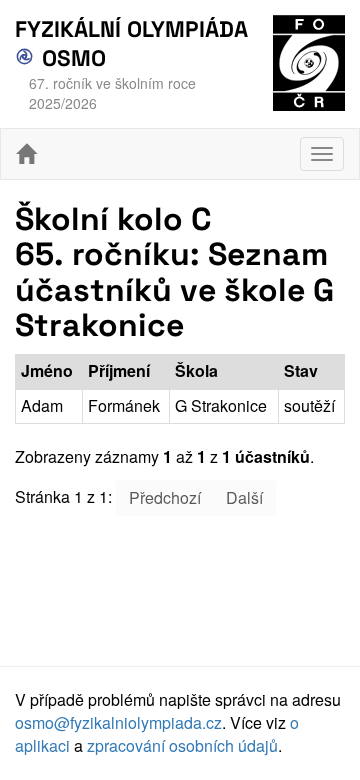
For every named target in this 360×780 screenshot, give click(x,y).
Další (244, 497)
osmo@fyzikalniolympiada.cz (118, 722)
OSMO (71, 58)
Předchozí (165, 497)
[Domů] (26, 154)
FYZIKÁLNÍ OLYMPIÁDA (131, 29)
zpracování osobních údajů (182, 745)
